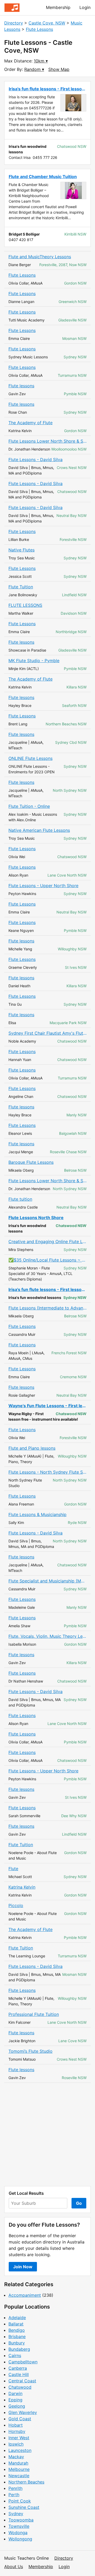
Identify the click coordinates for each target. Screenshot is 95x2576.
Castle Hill (19, 2374)
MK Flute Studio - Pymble (34, 661)
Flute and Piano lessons (32, 1448)
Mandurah (18, 2463)
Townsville (19, 2526)
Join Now (23, 2267)
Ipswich (16, 2444)
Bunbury (17, 2343)
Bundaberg (19, 2349)
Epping (15, 2400)
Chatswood (20, 2387)
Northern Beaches (26, 2482)
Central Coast (22, 2381)
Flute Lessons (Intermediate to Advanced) (47, 1308)
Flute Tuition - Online (29, 806)
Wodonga (18, 2533)
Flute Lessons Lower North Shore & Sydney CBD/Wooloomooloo (47, 441)
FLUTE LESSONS (25, 605)
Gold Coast (20, 2419)
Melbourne (19, 2469)
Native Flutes (22, 550)
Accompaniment (25, 2295)
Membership (58, 7)
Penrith (15, 2488)
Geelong (17, 2406)
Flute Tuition (21, 587)
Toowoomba (21, 2520)
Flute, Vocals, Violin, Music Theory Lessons (47, 1636)
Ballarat (16, 2324)
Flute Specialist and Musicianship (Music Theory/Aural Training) (47, 1581)
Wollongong (20, 2539)
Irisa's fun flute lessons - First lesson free (47, 1289)
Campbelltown (23, 2362)
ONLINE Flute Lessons (30, 758)
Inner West (19, 2438)
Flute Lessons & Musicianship (37, 1514)
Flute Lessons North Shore (36, 1218)
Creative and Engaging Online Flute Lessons (47, 1241)
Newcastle (19, 2476)
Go (79, 2203)
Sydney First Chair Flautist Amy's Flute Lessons (47, 1033)
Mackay (16, 2457)
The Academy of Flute (30, 423)
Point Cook (20, 2501)
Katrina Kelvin (22, 1887)
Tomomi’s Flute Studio (30, 2051)
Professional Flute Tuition (34, 2014)
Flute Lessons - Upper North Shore (43, 886)
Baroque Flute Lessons (31, 1162)
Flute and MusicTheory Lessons (40, 257)
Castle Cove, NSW (47, 23)
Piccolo (16, 1905)
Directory (14, 23)
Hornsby (17, 2431)
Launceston (20, 2450)
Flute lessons (21, 386)
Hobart (16, 2425)
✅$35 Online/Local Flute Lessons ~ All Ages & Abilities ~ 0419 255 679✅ (47, 1260)
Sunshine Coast (24, 2507)
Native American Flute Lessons (39, 830)
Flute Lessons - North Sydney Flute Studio (47, 1472)
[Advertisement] (47, 2134)
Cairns (15, 2355)
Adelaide (17, 2318)
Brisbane (17, 2337)
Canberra (18, 2368)
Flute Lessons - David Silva (35, 460)
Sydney (16, 2514)
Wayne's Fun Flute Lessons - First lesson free (47, 1406)
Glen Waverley (23, 2412)
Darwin (15, 2393)
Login (85, 7)
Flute (13, 1869)
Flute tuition (20, 1199)
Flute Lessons (39, 29)
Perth (14, 2495)
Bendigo (17, 2330)
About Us (14, 2567)
